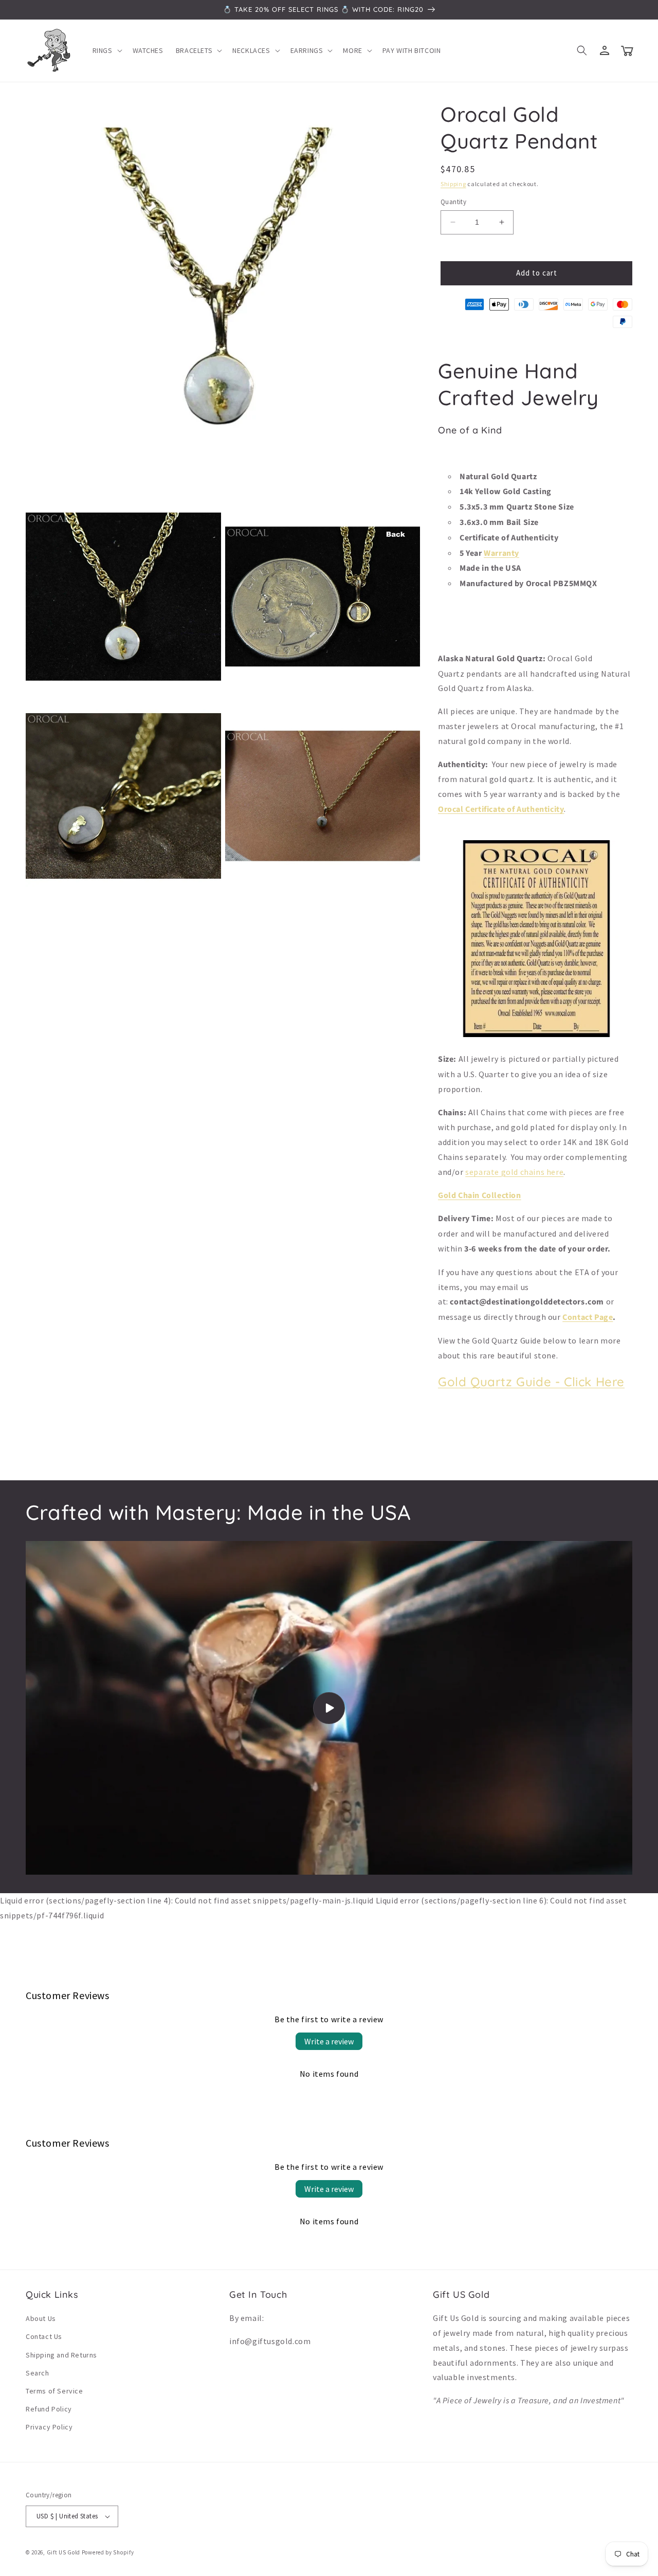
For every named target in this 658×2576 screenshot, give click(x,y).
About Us (41, 2318)
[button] (106, 50)
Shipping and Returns (61, 2355)
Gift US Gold (64, 2552)
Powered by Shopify (108, 2552)
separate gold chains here (514, 1172)
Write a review (329, 2041)
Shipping (453, 184)
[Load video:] (329, 1708)
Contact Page (588, 1317)
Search (38, 2373)
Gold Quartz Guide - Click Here (531, 1382)
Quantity (453, 202)
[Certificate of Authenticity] (536, 1036)
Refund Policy (49, 2409)
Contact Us (44, 2336)
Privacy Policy (49, 2427)
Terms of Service (54, 2391)
